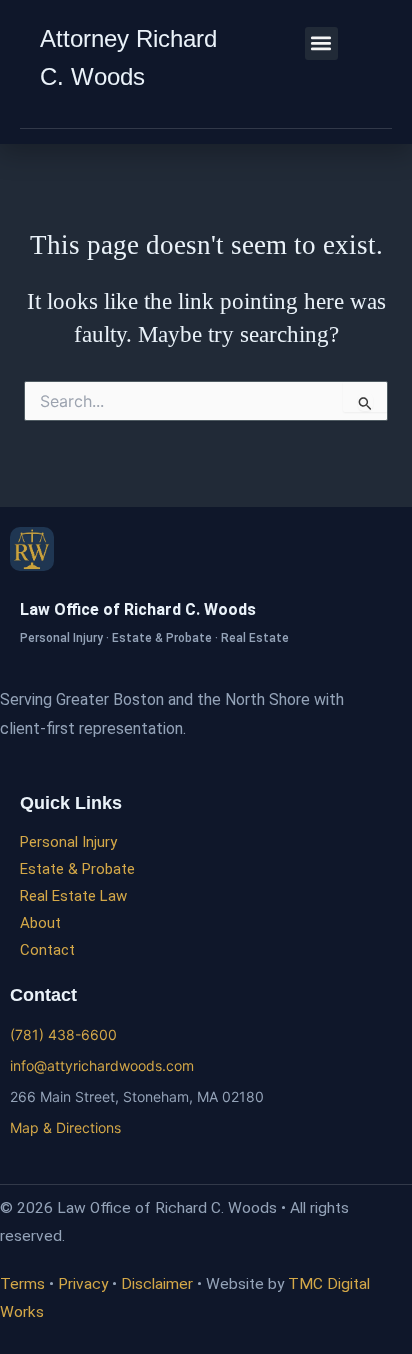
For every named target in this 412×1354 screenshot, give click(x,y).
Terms (22, 1284)
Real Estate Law (73, 896)
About (40, 923)
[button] (321, 43)
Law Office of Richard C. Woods (138, 609)
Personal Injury (68, 842)
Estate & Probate (77, 869)
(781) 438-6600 (63, 1034)
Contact (47, 950)
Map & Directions (65, 1127)
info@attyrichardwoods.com (102, 1065)
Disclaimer (157, 1284)
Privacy (83, 1284)
